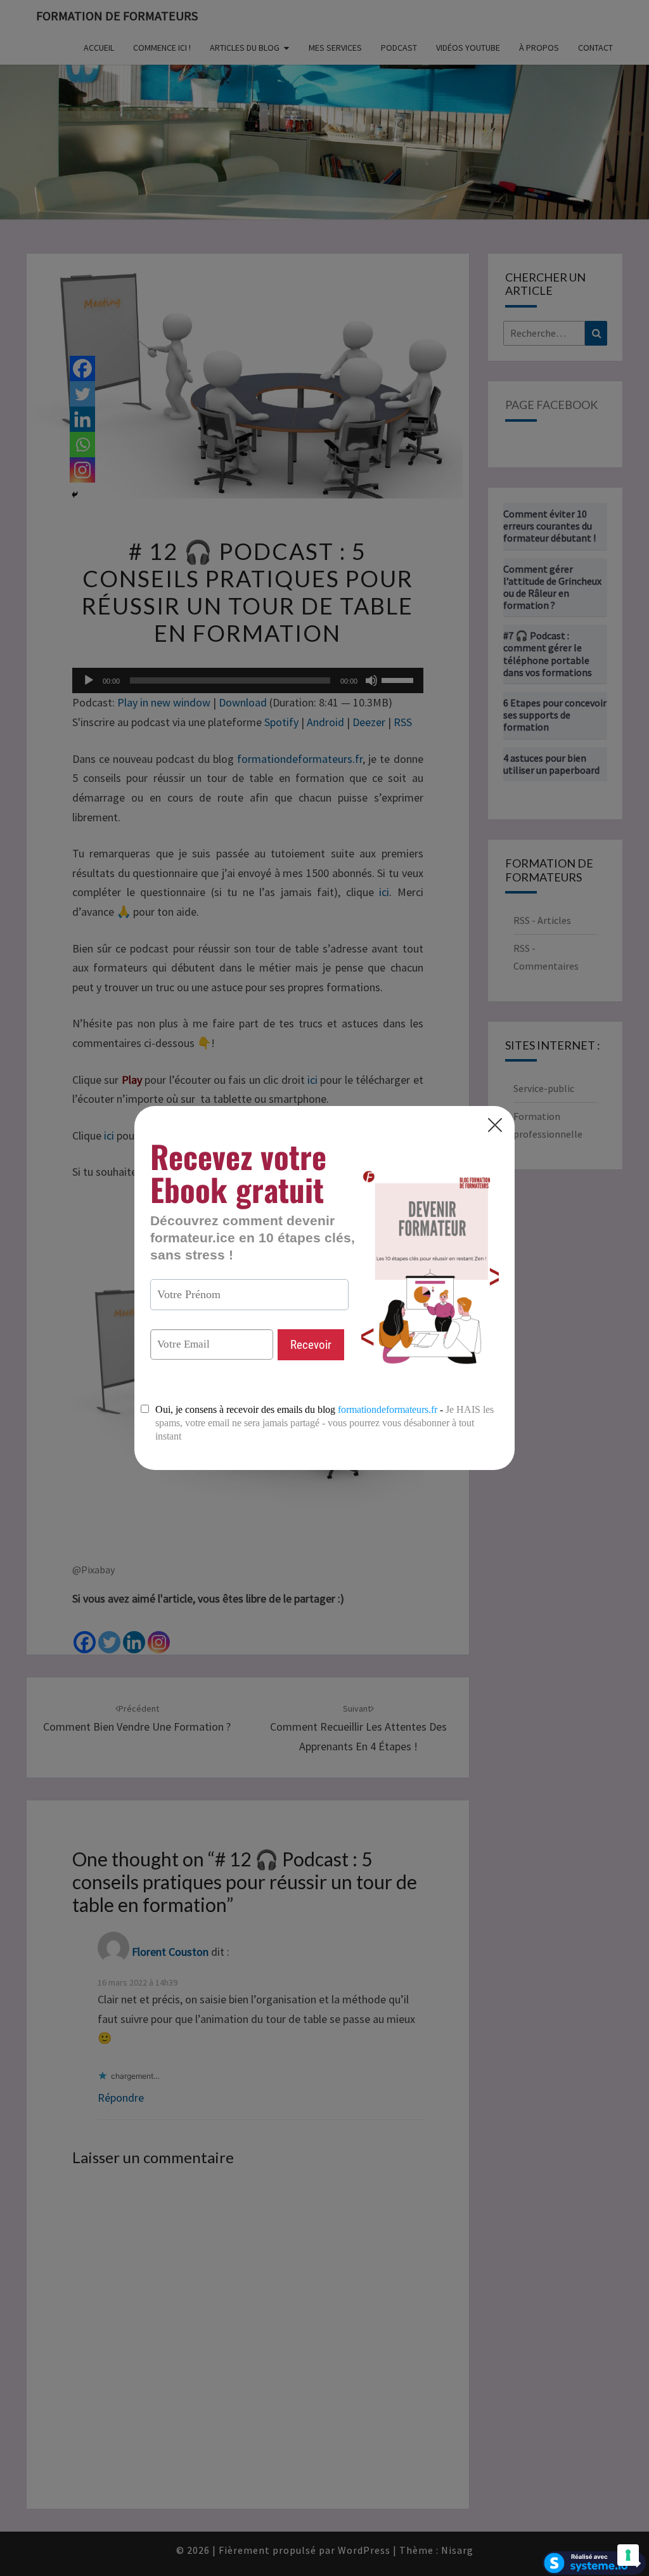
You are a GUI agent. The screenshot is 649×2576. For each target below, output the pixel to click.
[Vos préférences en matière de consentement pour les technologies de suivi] (628, 2555)
